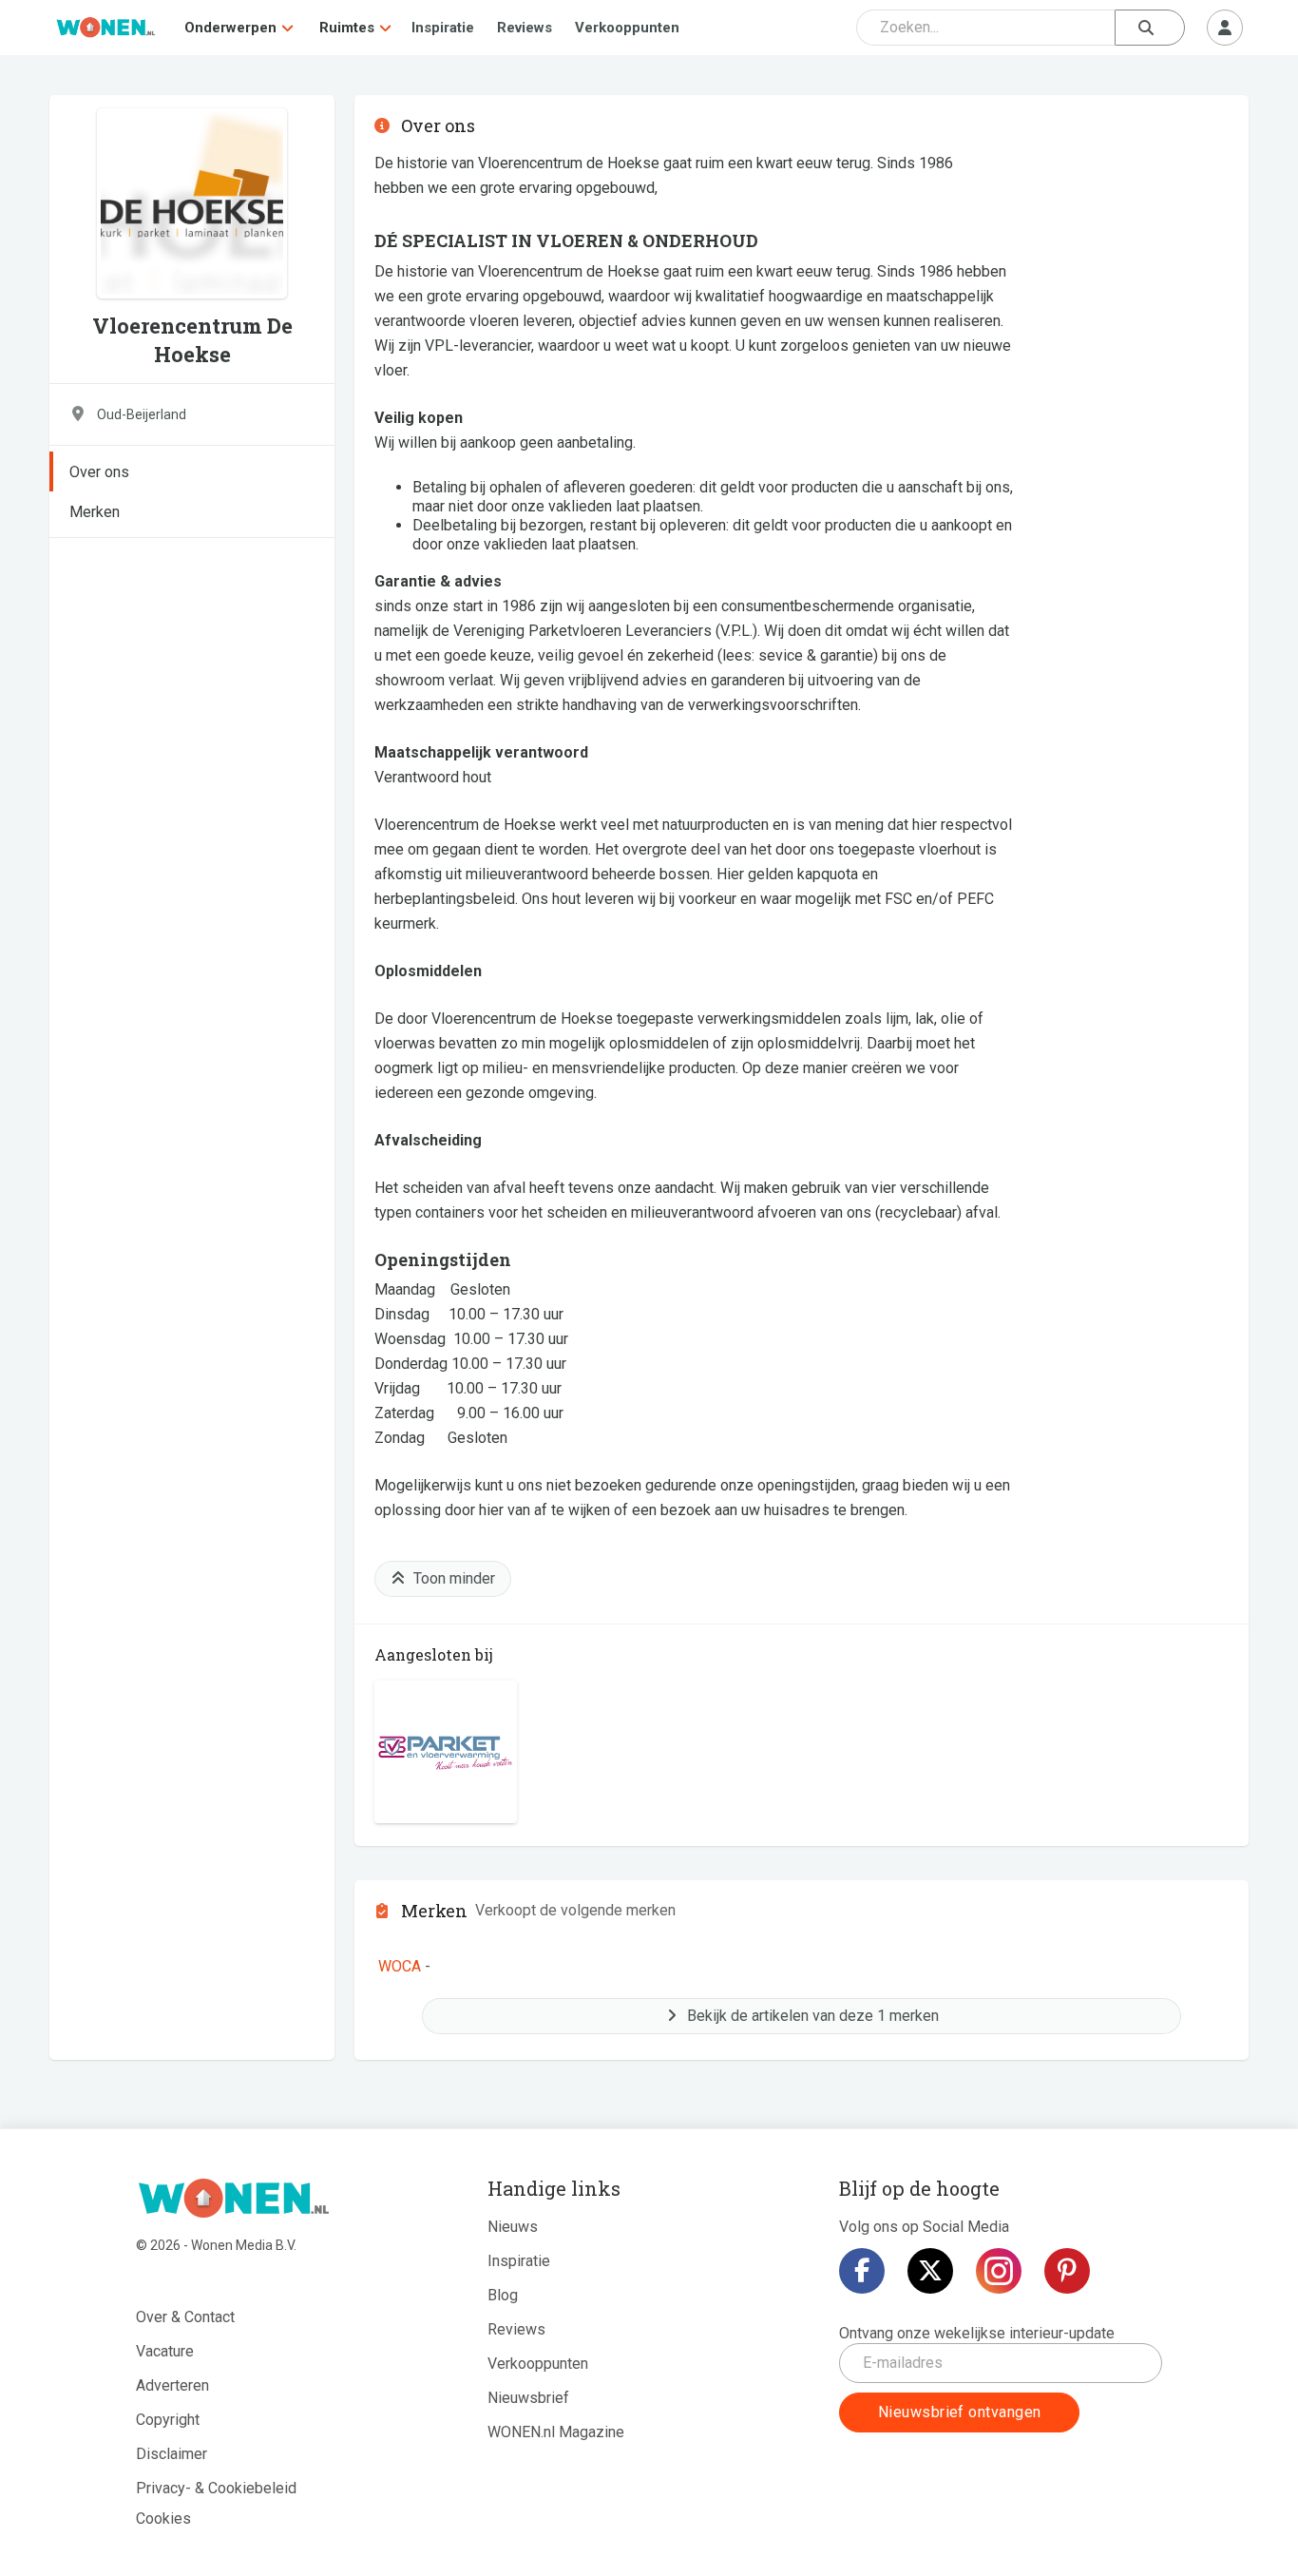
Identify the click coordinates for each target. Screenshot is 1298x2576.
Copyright (168, 2420)
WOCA (400, 1966)
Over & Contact (185, 2317)
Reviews (525, 28)
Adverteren (172, 2385)
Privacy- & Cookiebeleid (216, 2488)
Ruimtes (347, 28)
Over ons (99, 472)
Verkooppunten (627, 28)
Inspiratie (443, 28)
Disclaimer (172, 2454)
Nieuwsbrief (528, 2398)
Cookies (163, 2518)
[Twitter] (930, 2271)
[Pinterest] (1067, 2271)
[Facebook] (862, 2271)
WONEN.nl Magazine (556, 2432)
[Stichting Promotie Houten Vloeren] (446, 1752)
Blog (503, 2295)
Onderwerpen (230, 28)
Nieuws (513, 2227)
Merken (95, 512)
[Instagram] (999, 2271)
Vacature (165, 2351)
